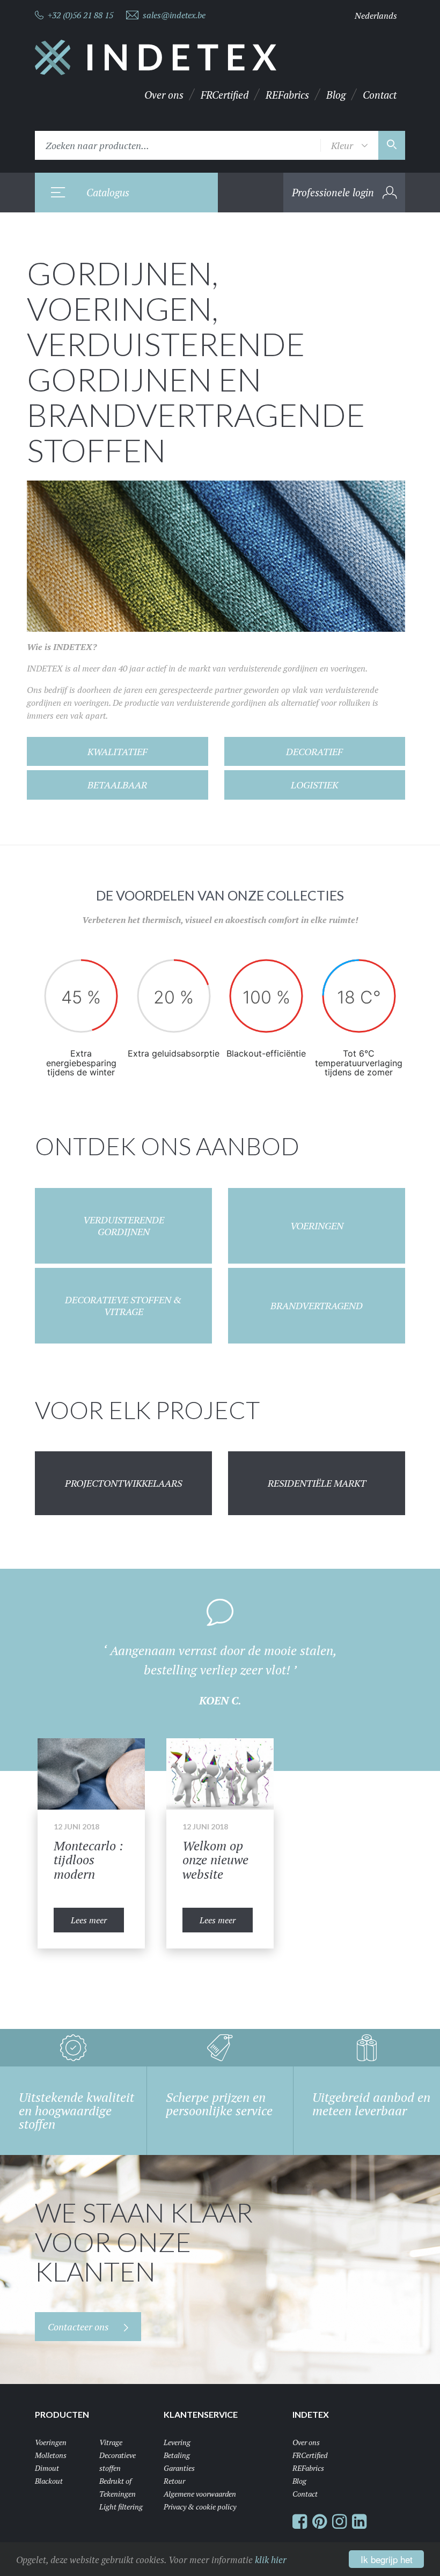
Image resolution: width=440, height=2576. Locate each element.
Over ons (164, 95)
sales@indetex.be (174, 15)
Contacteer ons (79, 2327)
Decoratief (314, 751)
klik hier (271, 2560)
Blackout (49, 2481)
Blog (336, 95)
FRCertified (225, 95)
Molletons (51, 2455)
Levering (177, 2442)
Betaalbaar (117, 785)
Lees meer (89, 1920)
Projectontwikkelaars (123, 1483)
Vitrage (111, 2442)
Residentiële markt (317, 1483)
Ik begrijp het (387, 2559)
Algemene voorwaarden (200, 2494)
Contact (380, 95)
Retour (174, 2481)
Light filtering (121, 2507)
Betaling (177, 2455)
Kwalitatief (118, 751)
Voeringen (317, 1226)
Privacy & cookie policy (200, 2507)
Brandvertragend (317, 1305)
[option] (220, 1670)
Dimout (47, 2468)
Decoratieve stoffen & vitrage (123, 1306)
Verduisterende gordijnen (124, 1226)
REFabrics (287, 95)
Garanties (179, 2468)
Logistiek (314, 785)
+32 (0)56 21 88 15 (80, 15)
